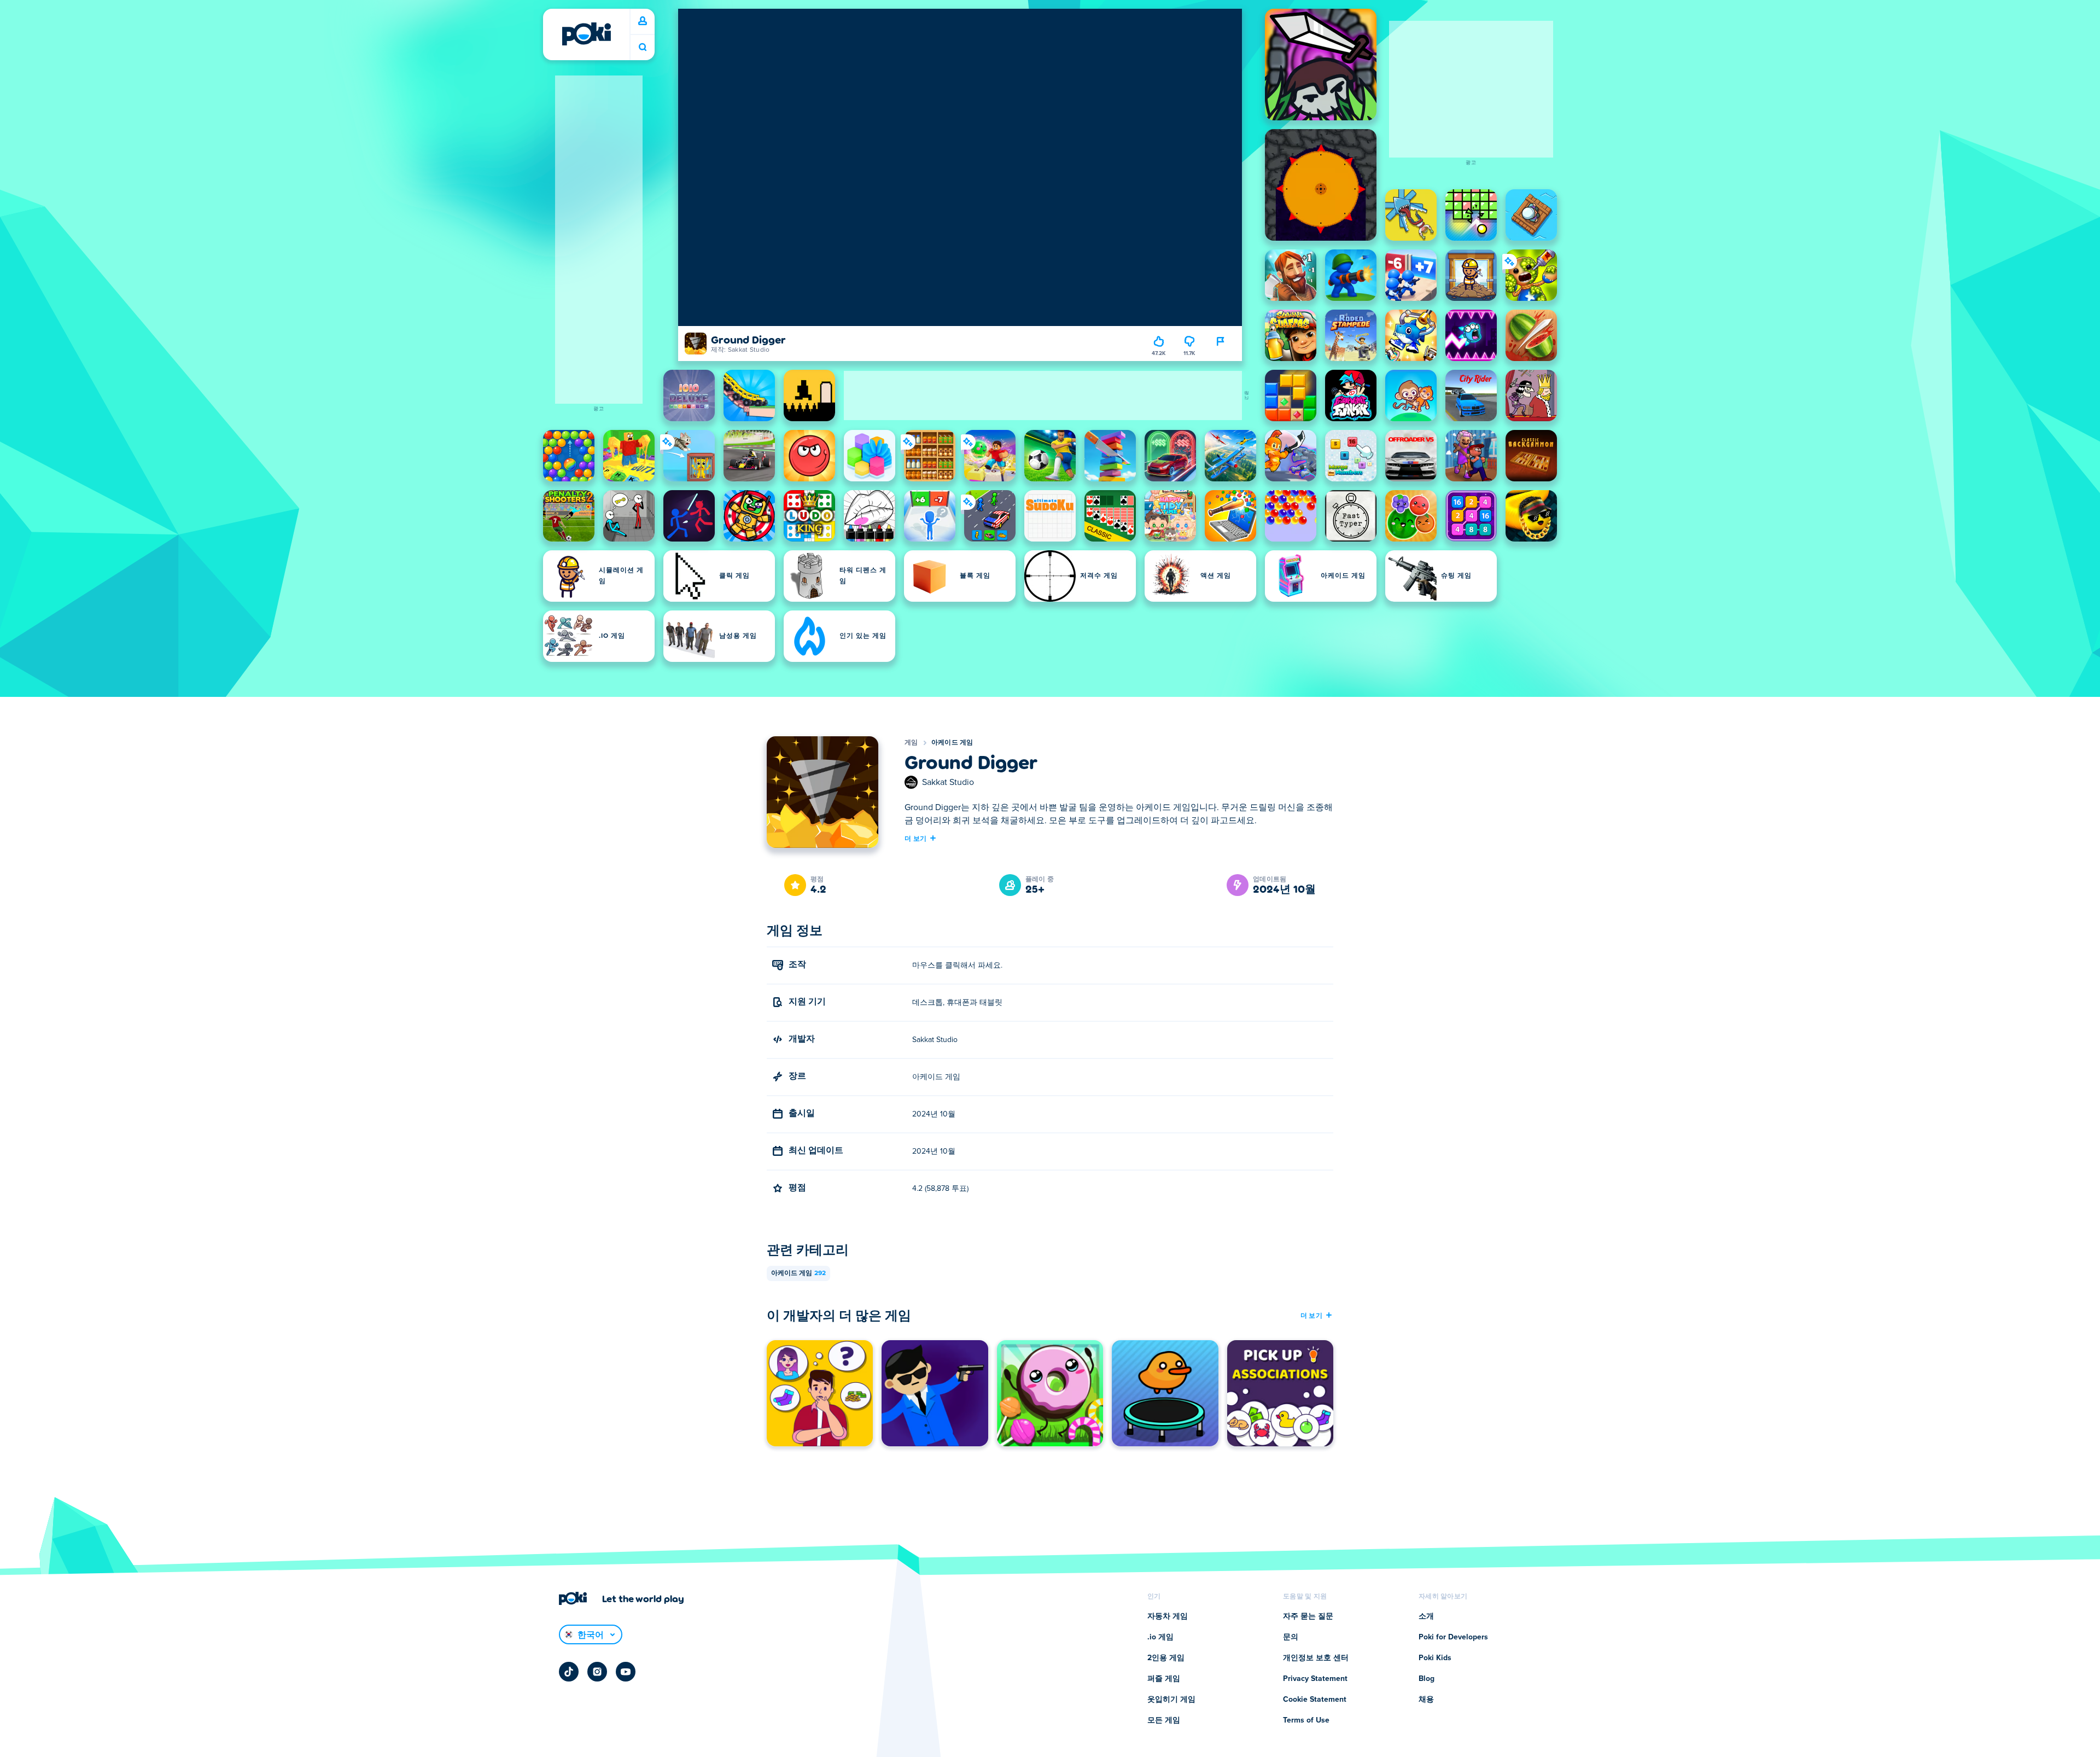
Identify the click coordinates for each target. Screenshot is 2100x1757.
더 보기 (915, 838)
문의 (1291, 1637)
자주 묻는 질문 (1308, 1616)
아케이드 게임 (952, 743)
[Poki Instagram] (597, 1672)
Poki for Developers (1453, 1637)
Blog (1427, 1679)
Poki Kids (1435, 1658)
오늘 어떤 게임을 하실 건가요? (643, 47)
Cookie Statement (1315, 1700)
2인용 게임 (1166, 1658)
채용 (1426, 1700)
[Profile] (643, 21)
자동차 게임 (1168, 1616)
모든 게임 (1164, 1720)
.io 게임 (1160, 1637)
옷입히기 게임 (1171, 1700)
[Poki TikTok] (569, 1672)
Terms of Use (1306, 1720)
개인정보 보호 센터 (1316, 1658)
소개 (1426, 1616)
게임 (911, 743)
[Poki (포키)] (586, 34)
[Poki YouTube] (626, 1672)
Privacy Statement (1315, 1679)
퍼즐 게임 (1164, 1679)
